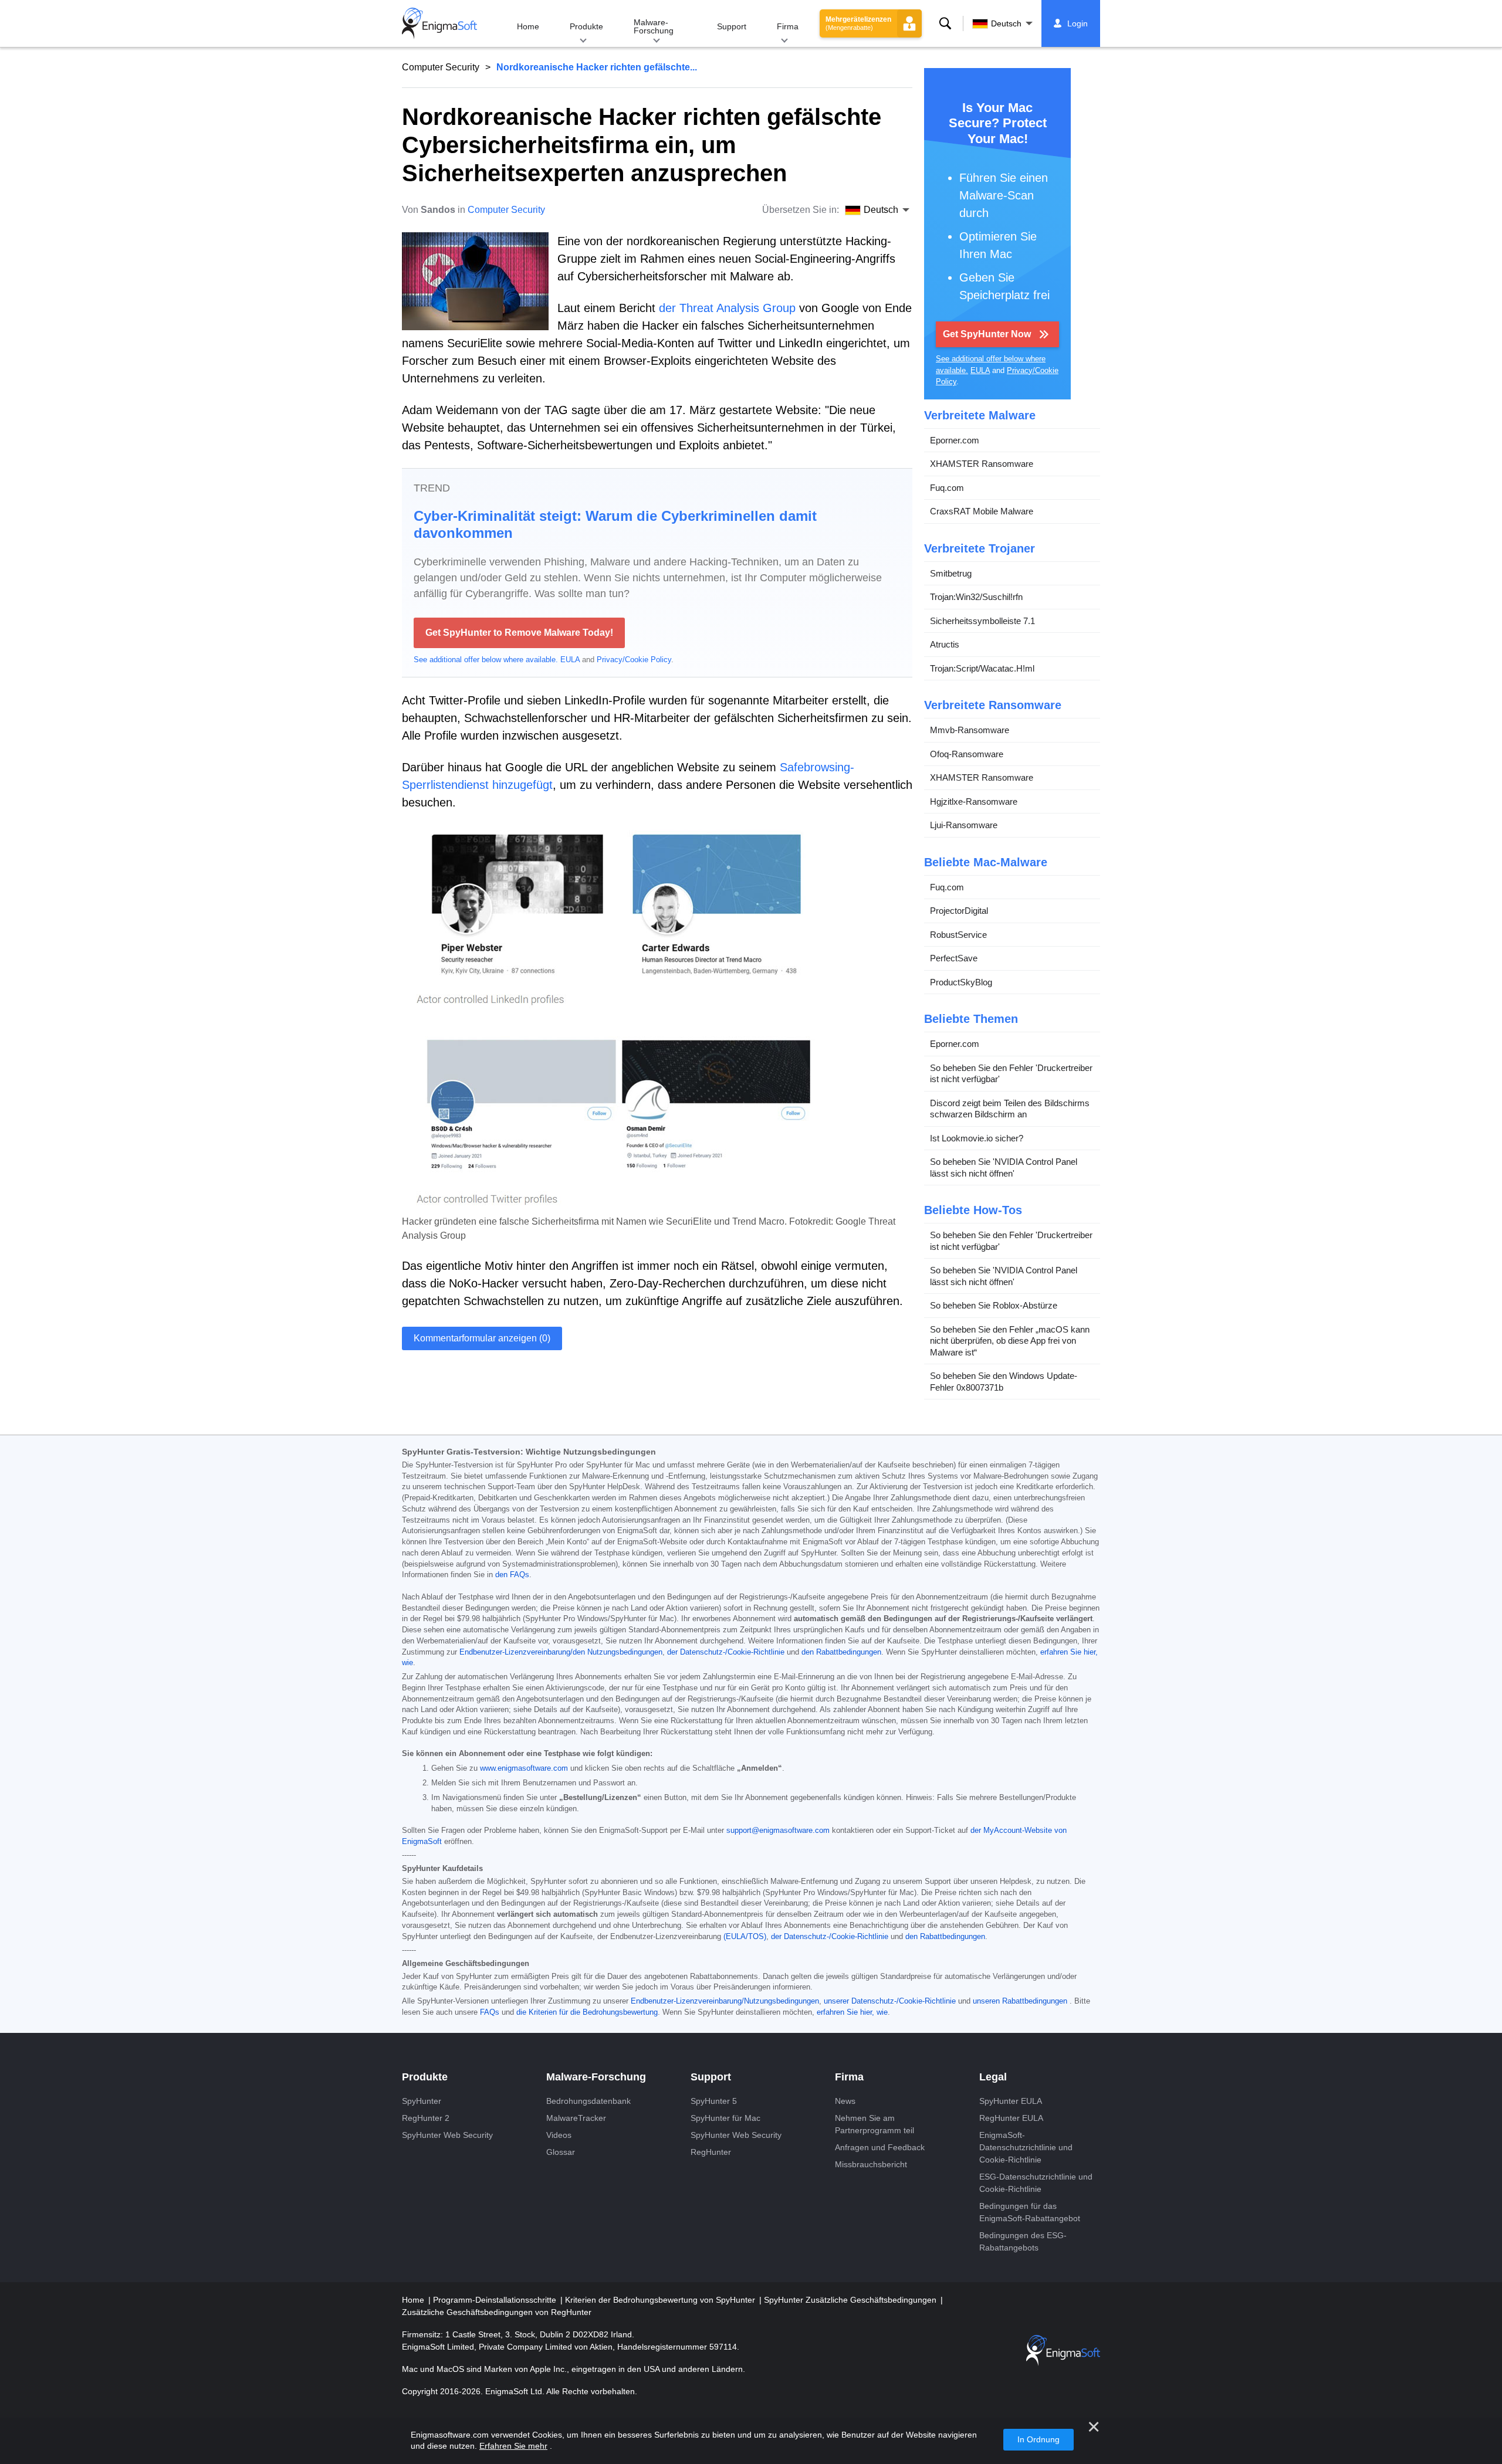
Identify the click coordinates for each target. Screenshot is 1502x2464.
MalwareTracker (576, 2118)
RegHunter (711, 2152)
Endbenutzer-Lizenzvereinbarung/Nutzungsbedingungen (725, 2001)
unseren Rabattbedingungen (1020, 2001)
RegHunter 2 (426, 2118)
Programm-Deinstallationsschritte (496, 2300)
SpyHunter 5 (714, 2101)
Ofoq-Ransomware (967, 754)
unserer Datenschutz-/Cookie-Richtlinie (890, 2001)
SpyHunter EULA (1011, 2101)
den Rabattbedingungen (841, 1652)
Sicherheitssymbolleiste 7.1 (982, 621)
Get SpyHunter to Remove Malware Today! (519, 633)
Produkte (586, 26)
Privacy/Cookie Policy (634, 660)
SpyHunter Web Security (447, 2135)
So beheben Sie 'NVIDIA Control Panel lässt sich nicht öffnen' (1004, 1167)
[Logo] (439, 23)
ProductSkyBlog (961, 982)
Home (528, 26)
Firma (788, 26)
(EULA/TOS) (745, 1937)
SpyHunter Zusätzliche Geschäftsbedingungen (851, 2300)
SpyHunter (422, 2101)
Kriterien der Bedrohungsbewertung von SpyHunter (661, 2300)
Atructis (945, 644)
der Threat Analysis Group (727, 308)
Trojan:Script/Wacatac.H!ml (982, 668)
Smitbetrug (951, 573)
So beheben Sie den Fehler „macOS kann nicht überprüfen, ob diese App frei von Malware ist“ (1010, 1341)
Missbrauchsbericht (871, 2164)
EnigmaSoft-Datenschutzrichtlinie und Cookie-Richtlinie (1026, 2147)
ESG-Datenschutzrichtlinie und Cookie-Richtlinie (1036, 2183)
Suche (945, 23)
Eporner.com (955, 440)
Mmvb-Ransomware (970, 730)
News (845, 2101)
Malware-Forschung (654, 26)
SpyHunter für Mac (725, 2118)
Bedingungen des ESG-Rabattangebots (1023, 2241)
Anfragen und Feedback (880, 2147)
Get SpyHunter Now (987, 334)
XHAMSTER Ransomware (982, 464)
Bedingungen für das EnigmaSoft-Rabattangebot (1030, 2212)
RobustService (958, 935)
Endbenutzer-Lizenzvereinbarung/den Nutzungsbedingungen (561, 1652)
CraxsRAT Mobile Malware (982, 511)
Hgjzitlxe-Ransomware (974, 801)
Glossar (561, 2152)
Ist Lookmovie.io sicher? (977, 1138)
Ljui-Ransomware (964, 825)
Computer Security (441, 67)
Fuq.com (947, 488)
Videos (559, 2135)
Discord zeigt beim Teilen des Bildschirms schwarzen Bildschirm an (1010, 1109)
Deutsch (1006, 23)
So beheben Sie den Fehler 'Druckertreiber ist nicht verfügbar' (1011, 1074)
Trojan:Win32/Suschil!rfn (976, 597)
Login (1078, 23)
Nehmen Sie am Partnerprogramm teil (875, 2124)
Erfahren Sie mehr (513, 2446)
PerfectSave (954, 958)
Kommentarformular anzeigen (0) (482, 1338)
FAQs (490, 2012)
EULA (570, 660)
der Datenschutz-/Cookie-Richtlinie (726, 1652)
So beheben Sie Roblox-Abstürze (994, 1305)
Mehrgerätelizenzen (858, 23)
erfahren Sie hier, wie (852, 2012)
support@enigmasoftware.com (778, 1831)
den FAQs (512, 1575)
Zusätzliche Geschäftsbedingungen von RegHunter (497, 2312)
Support (732, 26)
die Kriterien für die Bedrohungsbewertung (587, 2012)
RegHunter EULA (1011, 2118)
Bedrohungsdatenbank (588, 2101)
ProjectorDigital (959, 911)
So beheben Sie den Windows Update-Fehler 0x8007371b (1004, 1382)
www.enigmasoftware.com (524, 1768)
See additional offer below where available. (486, 660)
